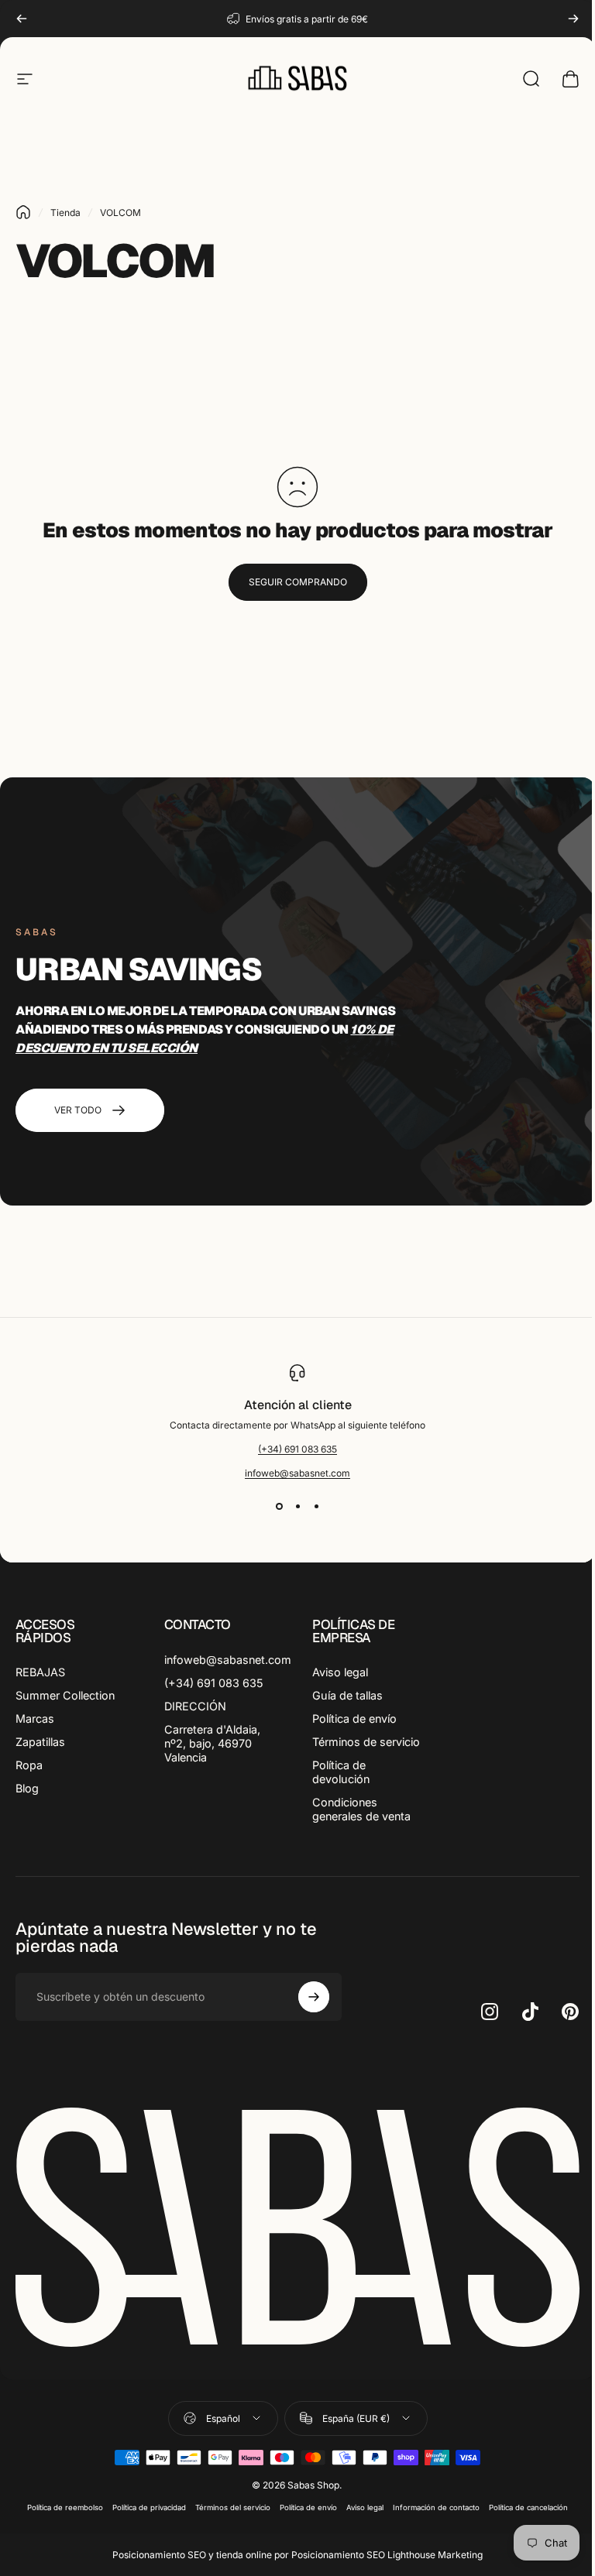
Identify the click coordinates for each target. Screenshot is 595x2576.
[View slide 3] (316, 1507)
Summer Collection (65, 1695)
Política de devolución (341, 1772)
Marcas (35, 1718)
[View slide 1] (279, 1507)
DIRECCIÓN (195, 1706)
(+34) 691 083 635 (297, 1449)
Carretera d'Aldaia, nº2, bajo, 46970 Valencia (212, 1743)
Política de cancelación (528, 2507)
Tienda (65, 213)
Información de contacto (436, 2507)
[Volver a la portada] (23, 212)
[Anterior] (22, 19)
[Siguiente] (573, 19)
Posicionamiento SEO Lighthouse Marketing (387, 2555)
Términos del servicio (233, 2507)
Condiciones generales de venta (361, 1809)
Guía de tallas (347, 1695)
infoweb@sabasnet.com (297, 1473)
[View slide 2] (297, 1507)
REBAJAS (40, 1672)
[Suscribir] (314, 1997)
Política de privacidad (149, 2507)
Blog (27, 1788)
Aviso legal (340, 1672)
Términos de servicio (366, 1742)
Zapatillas (40, 1742)
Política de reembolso (65, 2507)
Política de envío (354, 1718)
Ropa (29, 1765)
